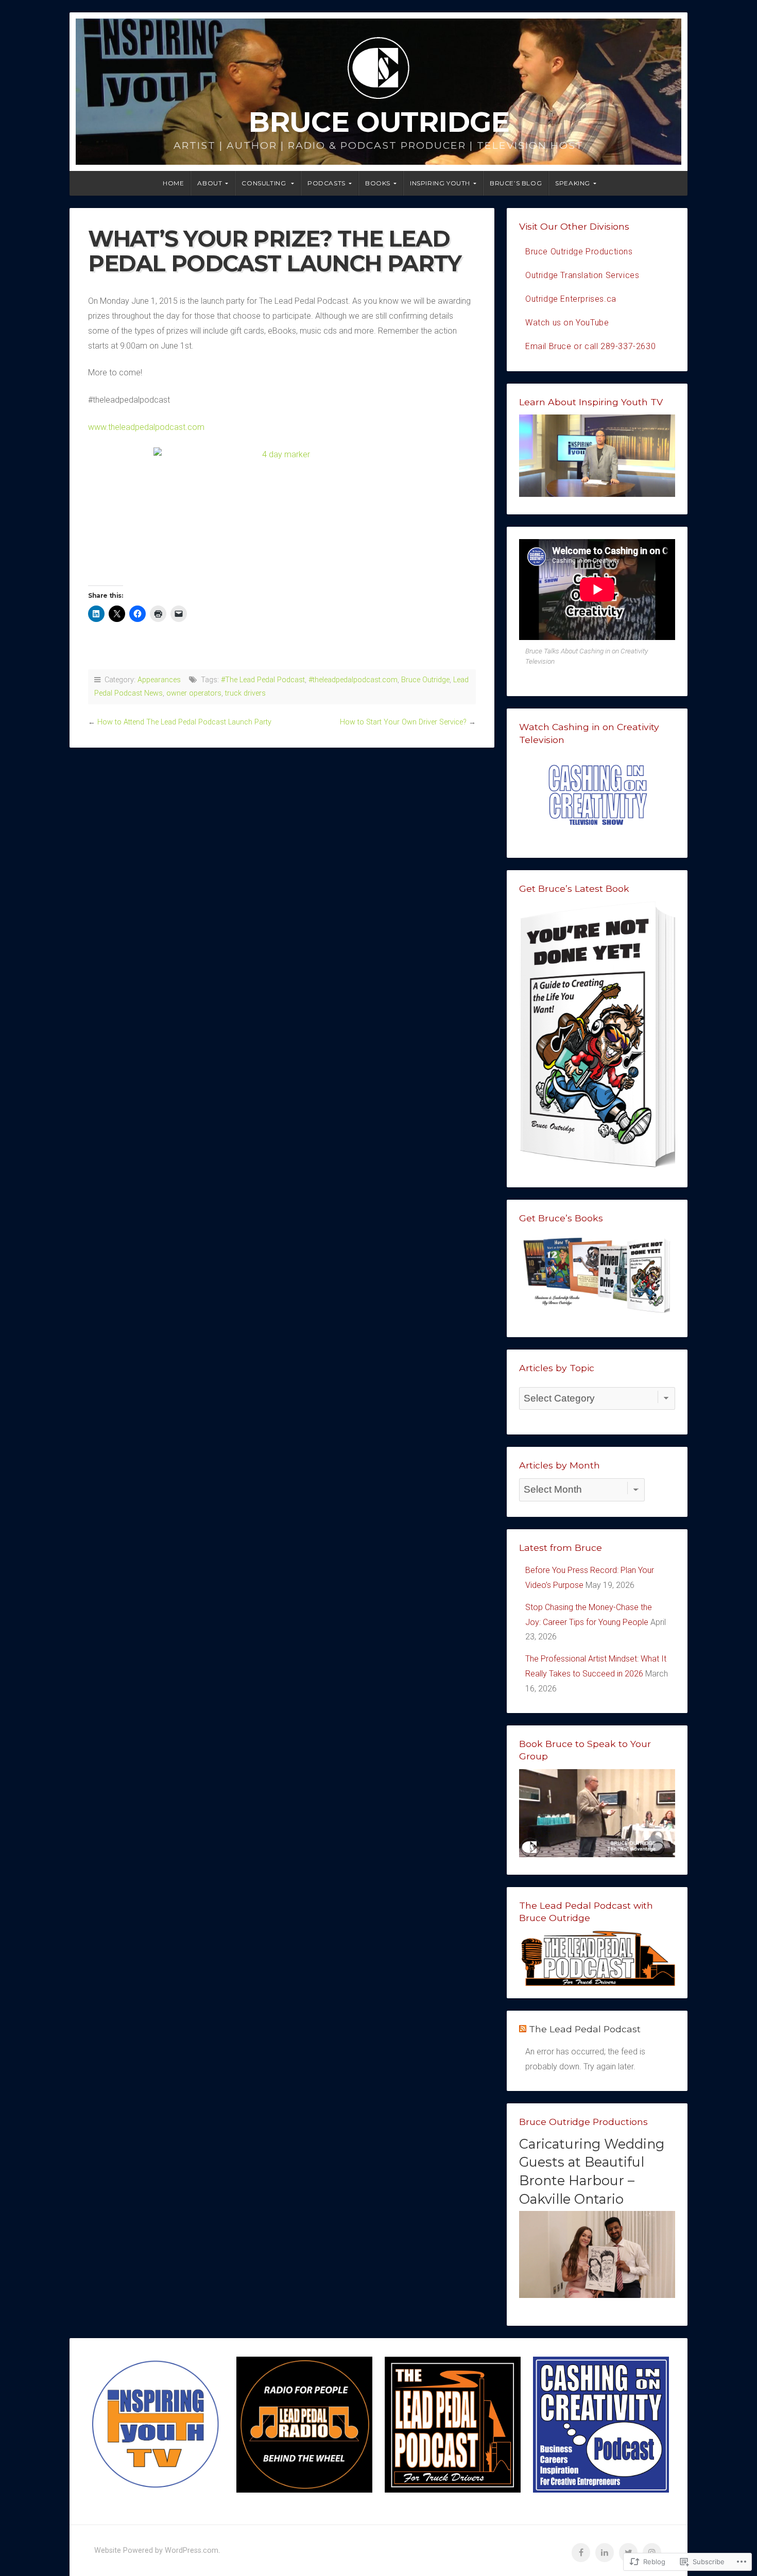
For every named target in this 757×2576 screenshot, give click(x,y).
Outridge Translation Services (582, 275)
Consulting (265, 183)
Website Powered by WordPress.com (156, 2551)
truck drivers (245, 693)
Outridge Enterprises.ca (571, 299)
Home (173, 183)
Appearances (159, 680)
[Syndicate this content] (523, 2029)
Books (378, 183)
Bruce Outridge (379, 122)
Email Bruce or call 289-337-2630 (590, 346)
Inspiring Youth (440, 183)
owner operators (194, 693)
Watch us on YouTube (567, 323)
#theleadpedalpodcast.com (353, 680)
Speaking (573, 183)
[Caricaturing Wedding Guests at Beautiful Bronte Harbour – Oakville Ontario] (597, 2295)
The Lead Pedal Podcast (585, 2029)
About (210, 183)
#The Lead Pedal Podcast (263, 680)
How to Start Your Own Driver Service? (403, 722)
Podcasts (326, 183)
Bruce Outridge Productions (579, 252)
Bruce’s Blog (516, 183)
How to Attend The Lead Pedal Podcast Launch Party (184, 722)
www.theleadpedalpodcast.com (146, 427)
